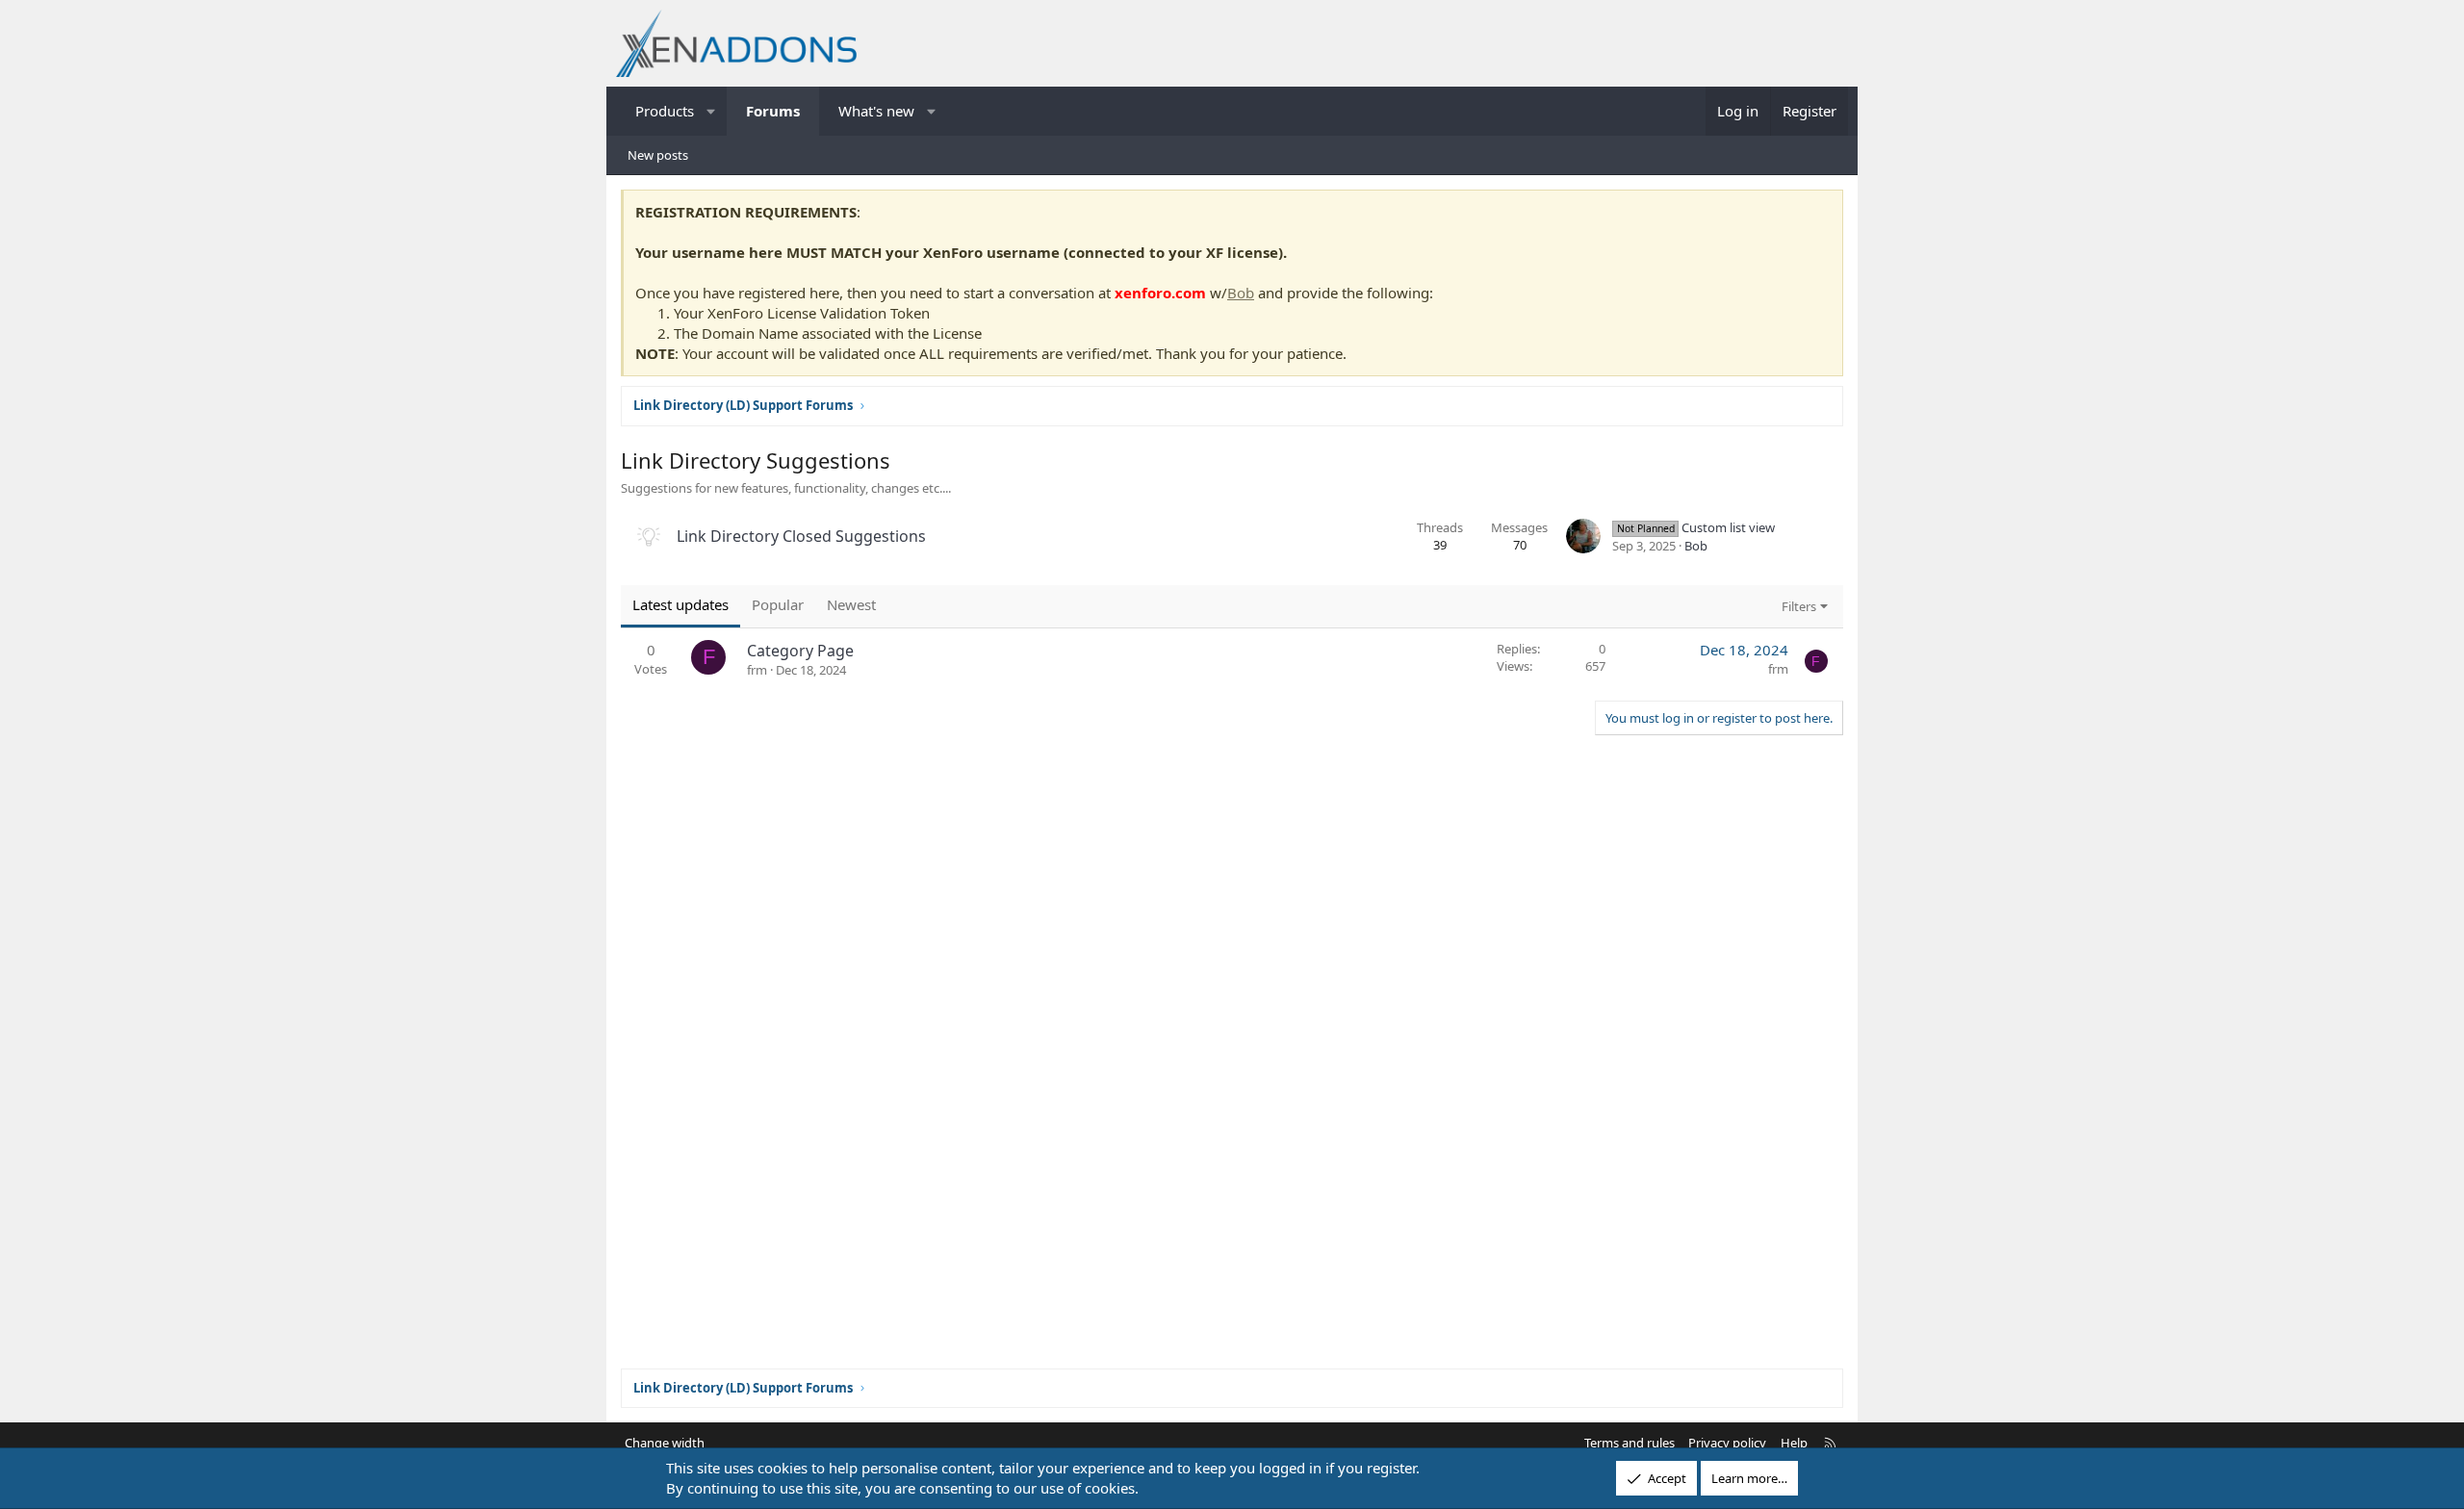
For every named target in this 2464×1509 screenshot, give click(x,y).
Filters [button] (1799, 606)
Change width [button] (665, 1443)
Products (665, 111)
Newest (851, 604)
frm (757, 670)
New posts (658, 155)
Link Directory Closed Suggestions (801, 536)
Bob (1241, 293)
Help (1794, 1443)
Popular (778, 604)
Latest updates (680, 604)
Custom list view (1696, 527)
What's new (876, 111)
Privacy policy (1727, 1443)
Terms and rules (1630, 1443)
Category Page (800, 651)
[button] (712, 111)
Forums (773, 111)
